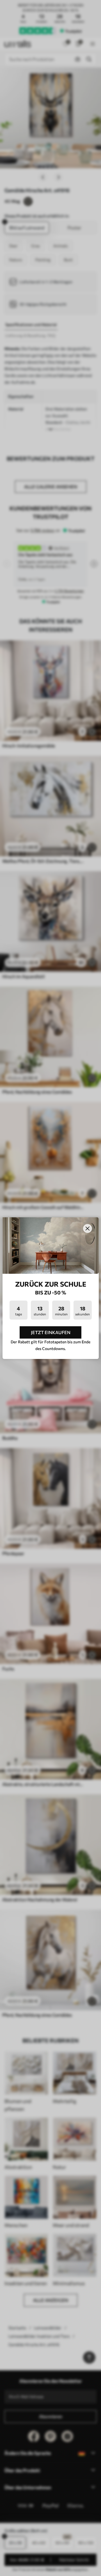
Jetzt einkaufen (51, 1332)
